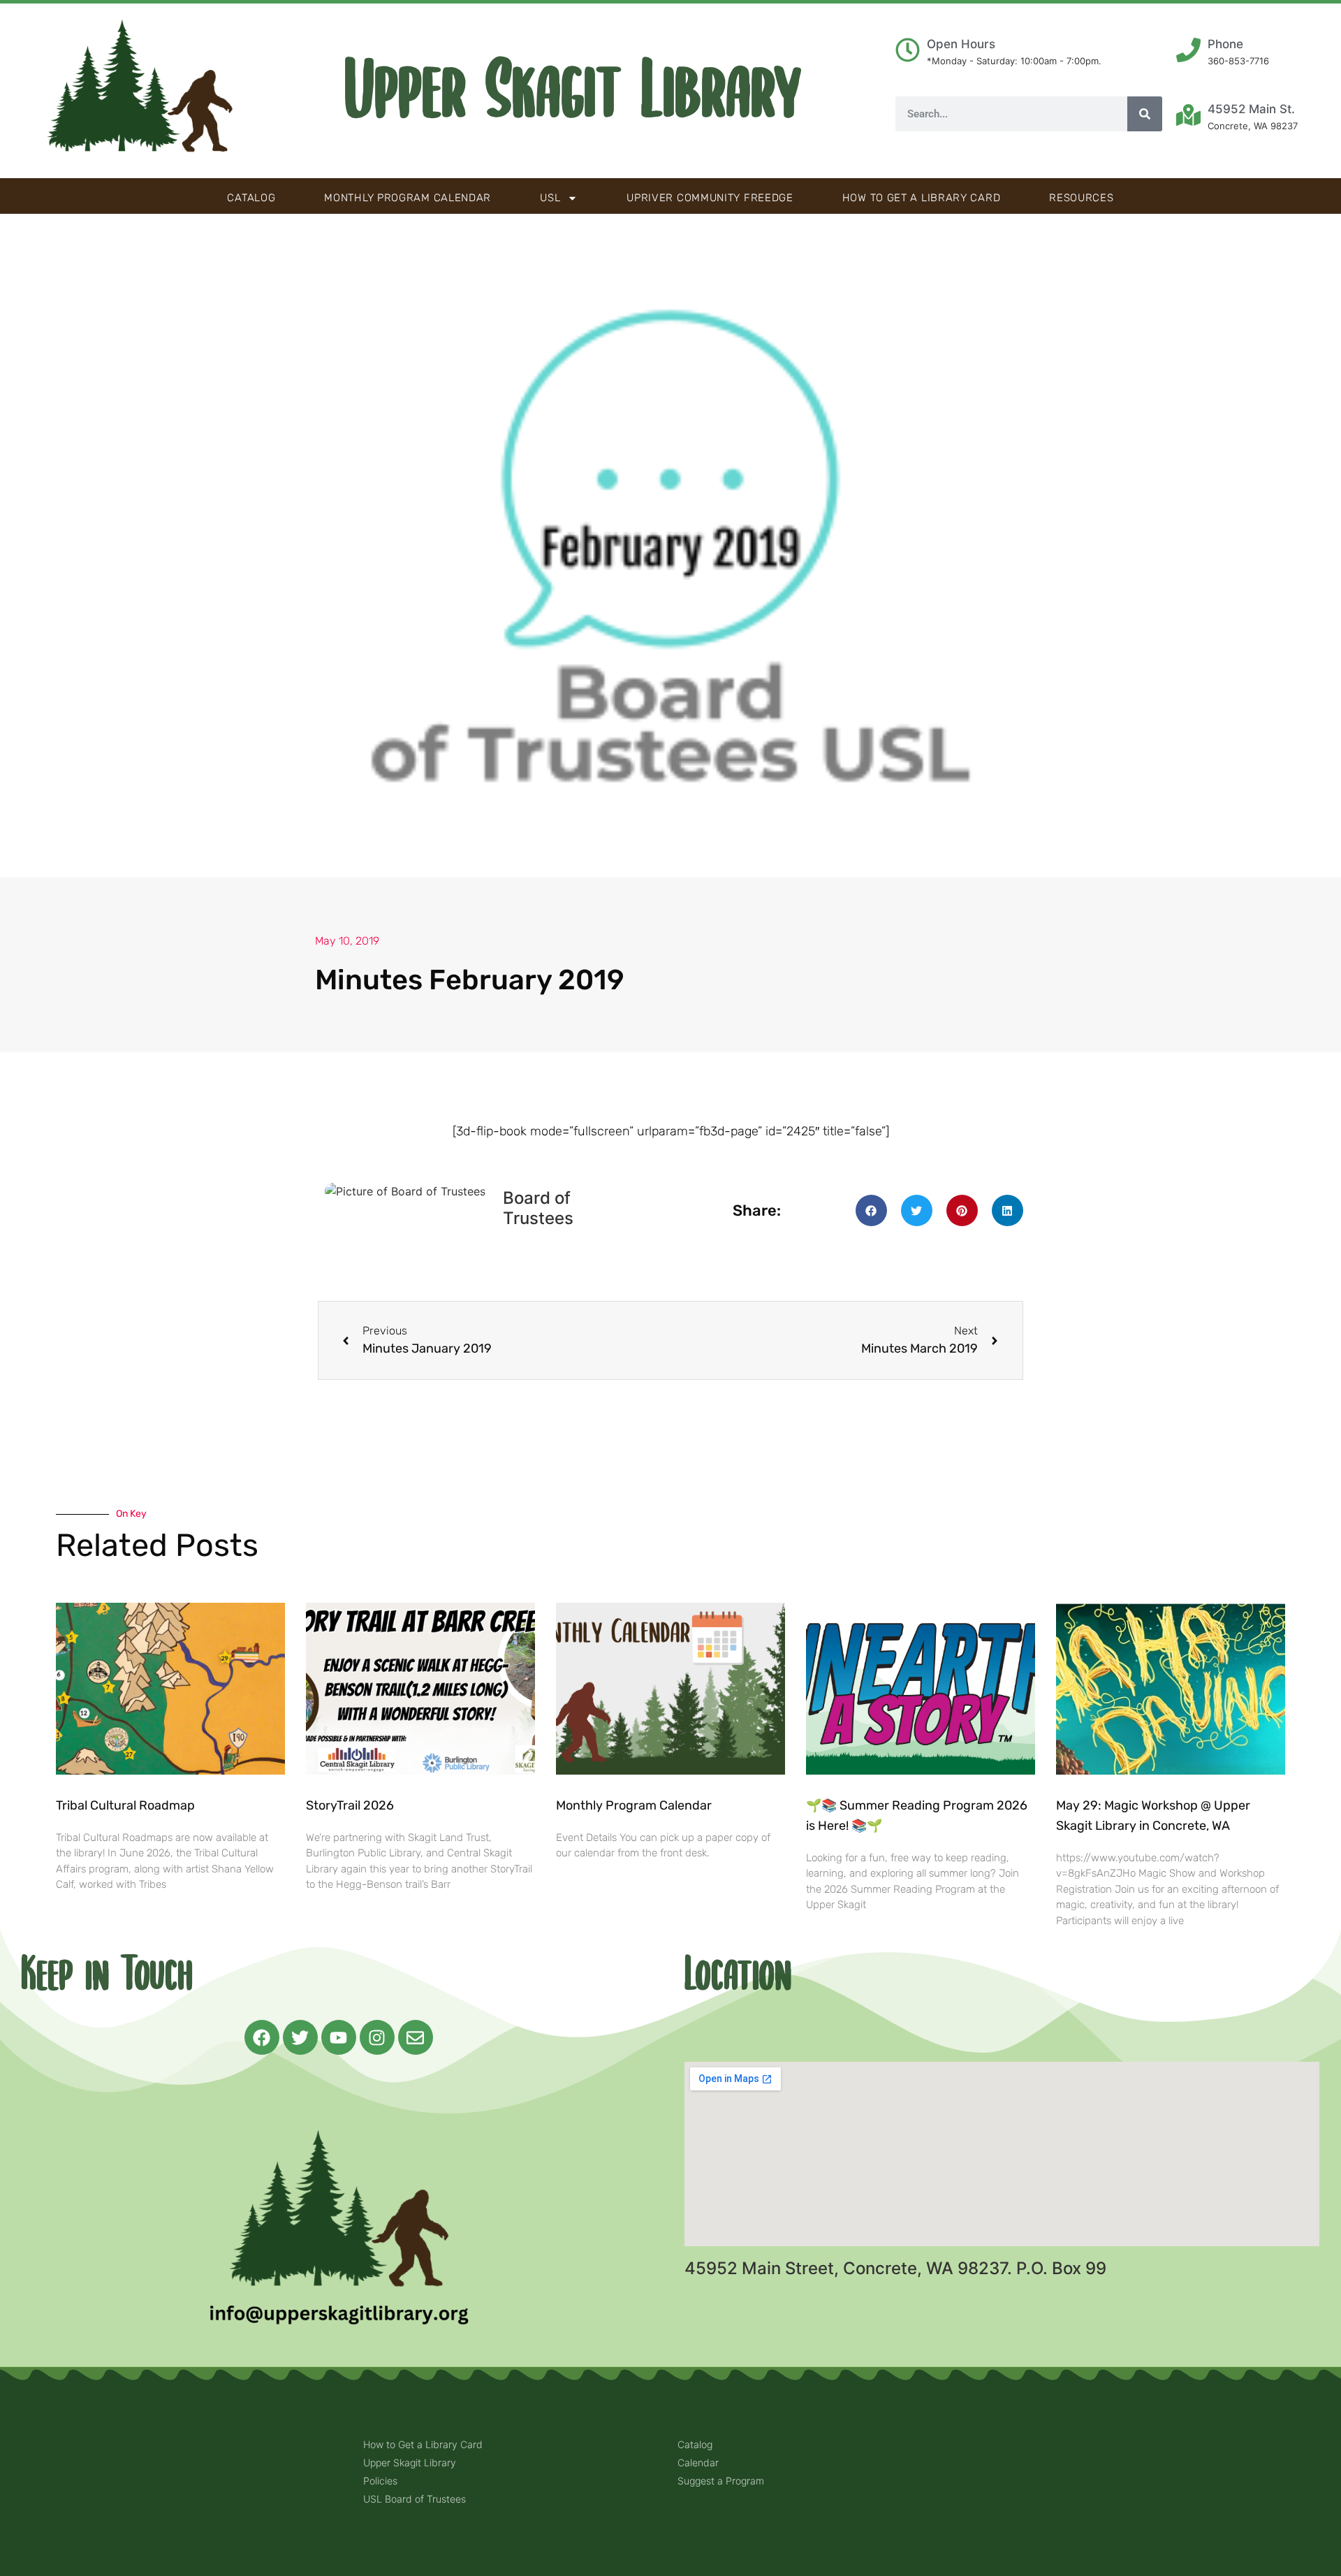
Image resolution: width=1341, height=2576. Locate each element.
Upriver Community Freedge (710, 198)
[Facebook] (262, 2037)
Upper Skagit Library (573, 91)
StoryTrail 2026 (350, 1805)
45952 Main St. (1251, 109)
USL (550, 198)
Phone (1225, 44)
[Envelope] (416, 2037)
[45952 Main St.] (1188, 115)
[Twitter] (300, 2037)
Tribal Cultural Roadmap (127, 1805)
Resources (1081, 198)
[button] (871, 1210)
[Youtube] (339, 2037)
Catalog (251, 198)
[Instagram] (377, 2037)
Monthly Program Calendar (408, 198)
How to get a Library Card (922, 198)
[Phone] (1188, 50)
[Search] (1145, 114)
